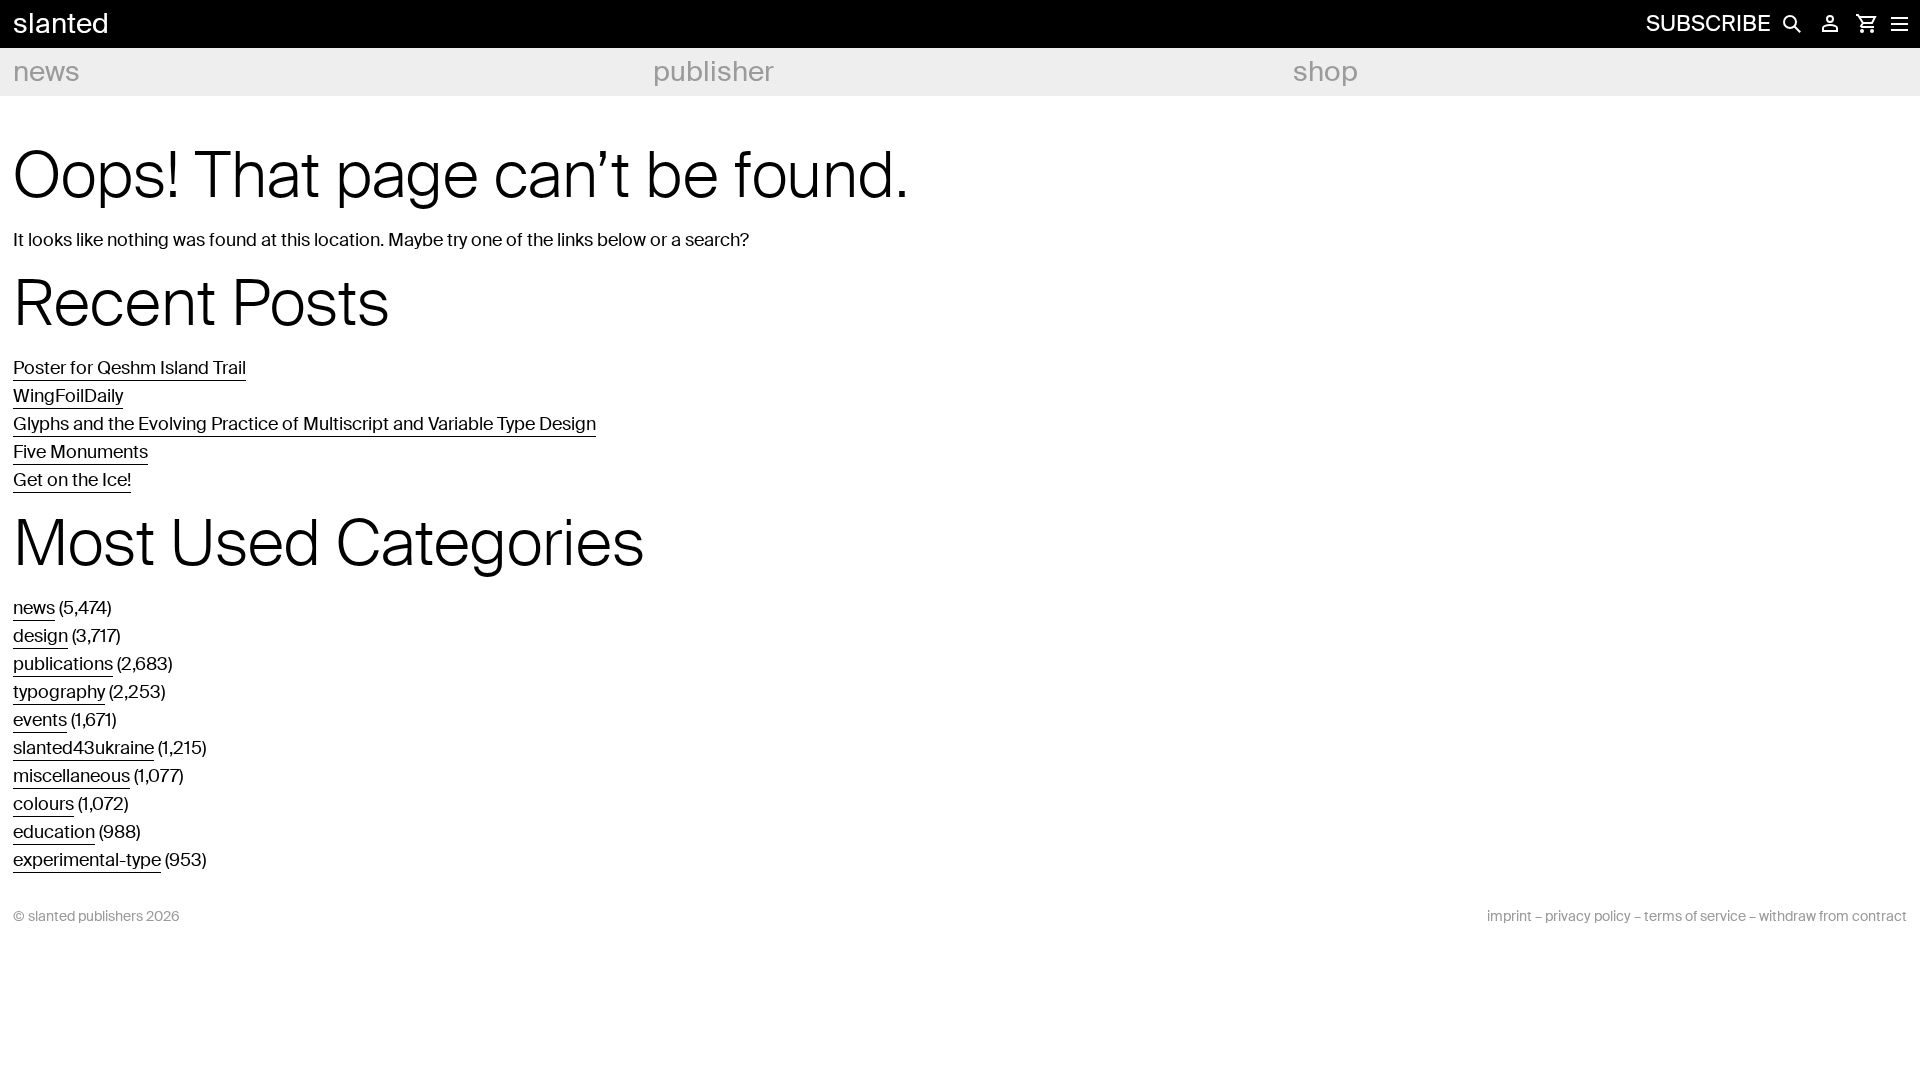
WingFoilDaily (68, 396)
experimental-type (87, 860)
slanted (61, 23)
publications (63, 664)
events (40, 720)
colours (43, 804)
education (54, 832)
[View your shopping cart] (1866, 24)
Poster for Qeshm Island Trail (129, 368)
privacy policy (1588, 916)
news (46, 71)
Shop (1325, 71)
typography (59, 692)
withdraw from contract (1833, 916)
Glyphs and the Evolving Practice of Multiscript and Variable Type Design (304, 424)
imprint (1509, 916)
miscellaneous (71, 776)
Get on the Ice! (72, 480)
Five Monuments (80, 452)
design (40, 636)
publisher (713, 71)
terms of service (1695, 916)
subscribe (1708, 23)
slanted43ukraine (83, 748)
